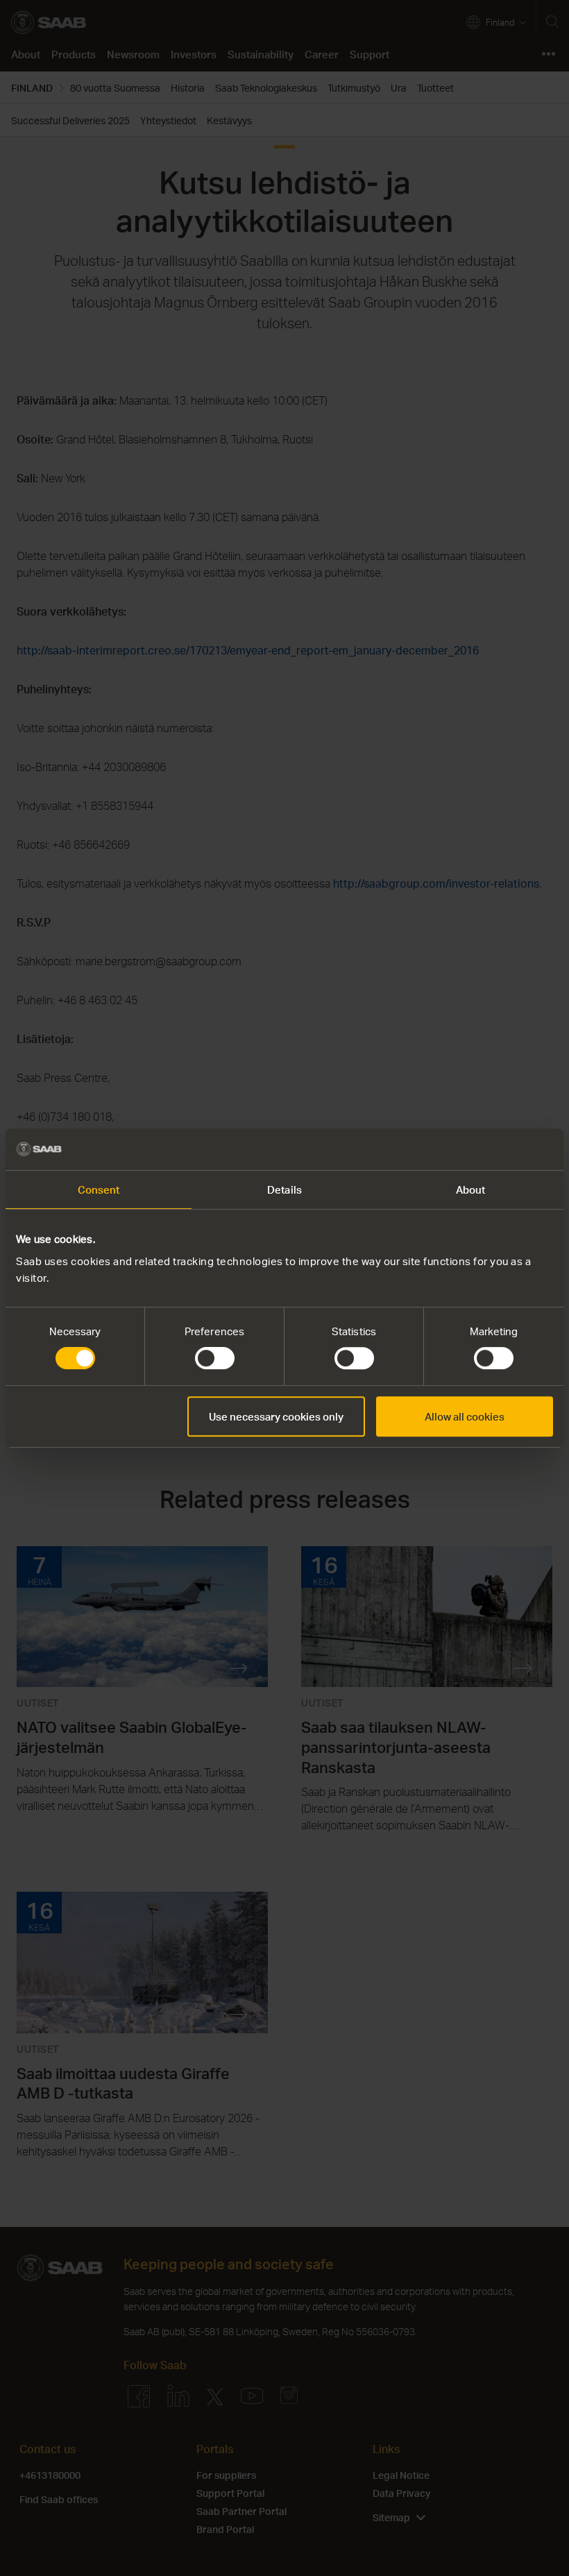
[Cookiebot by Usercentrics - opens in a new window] (492, 1149)
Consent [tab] (99, 1189)
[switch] (215, 1358)
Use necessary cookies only (276, 1416)
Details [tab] (284, 1189)
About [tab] (471, 1189)
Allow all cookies (465, 1416)
